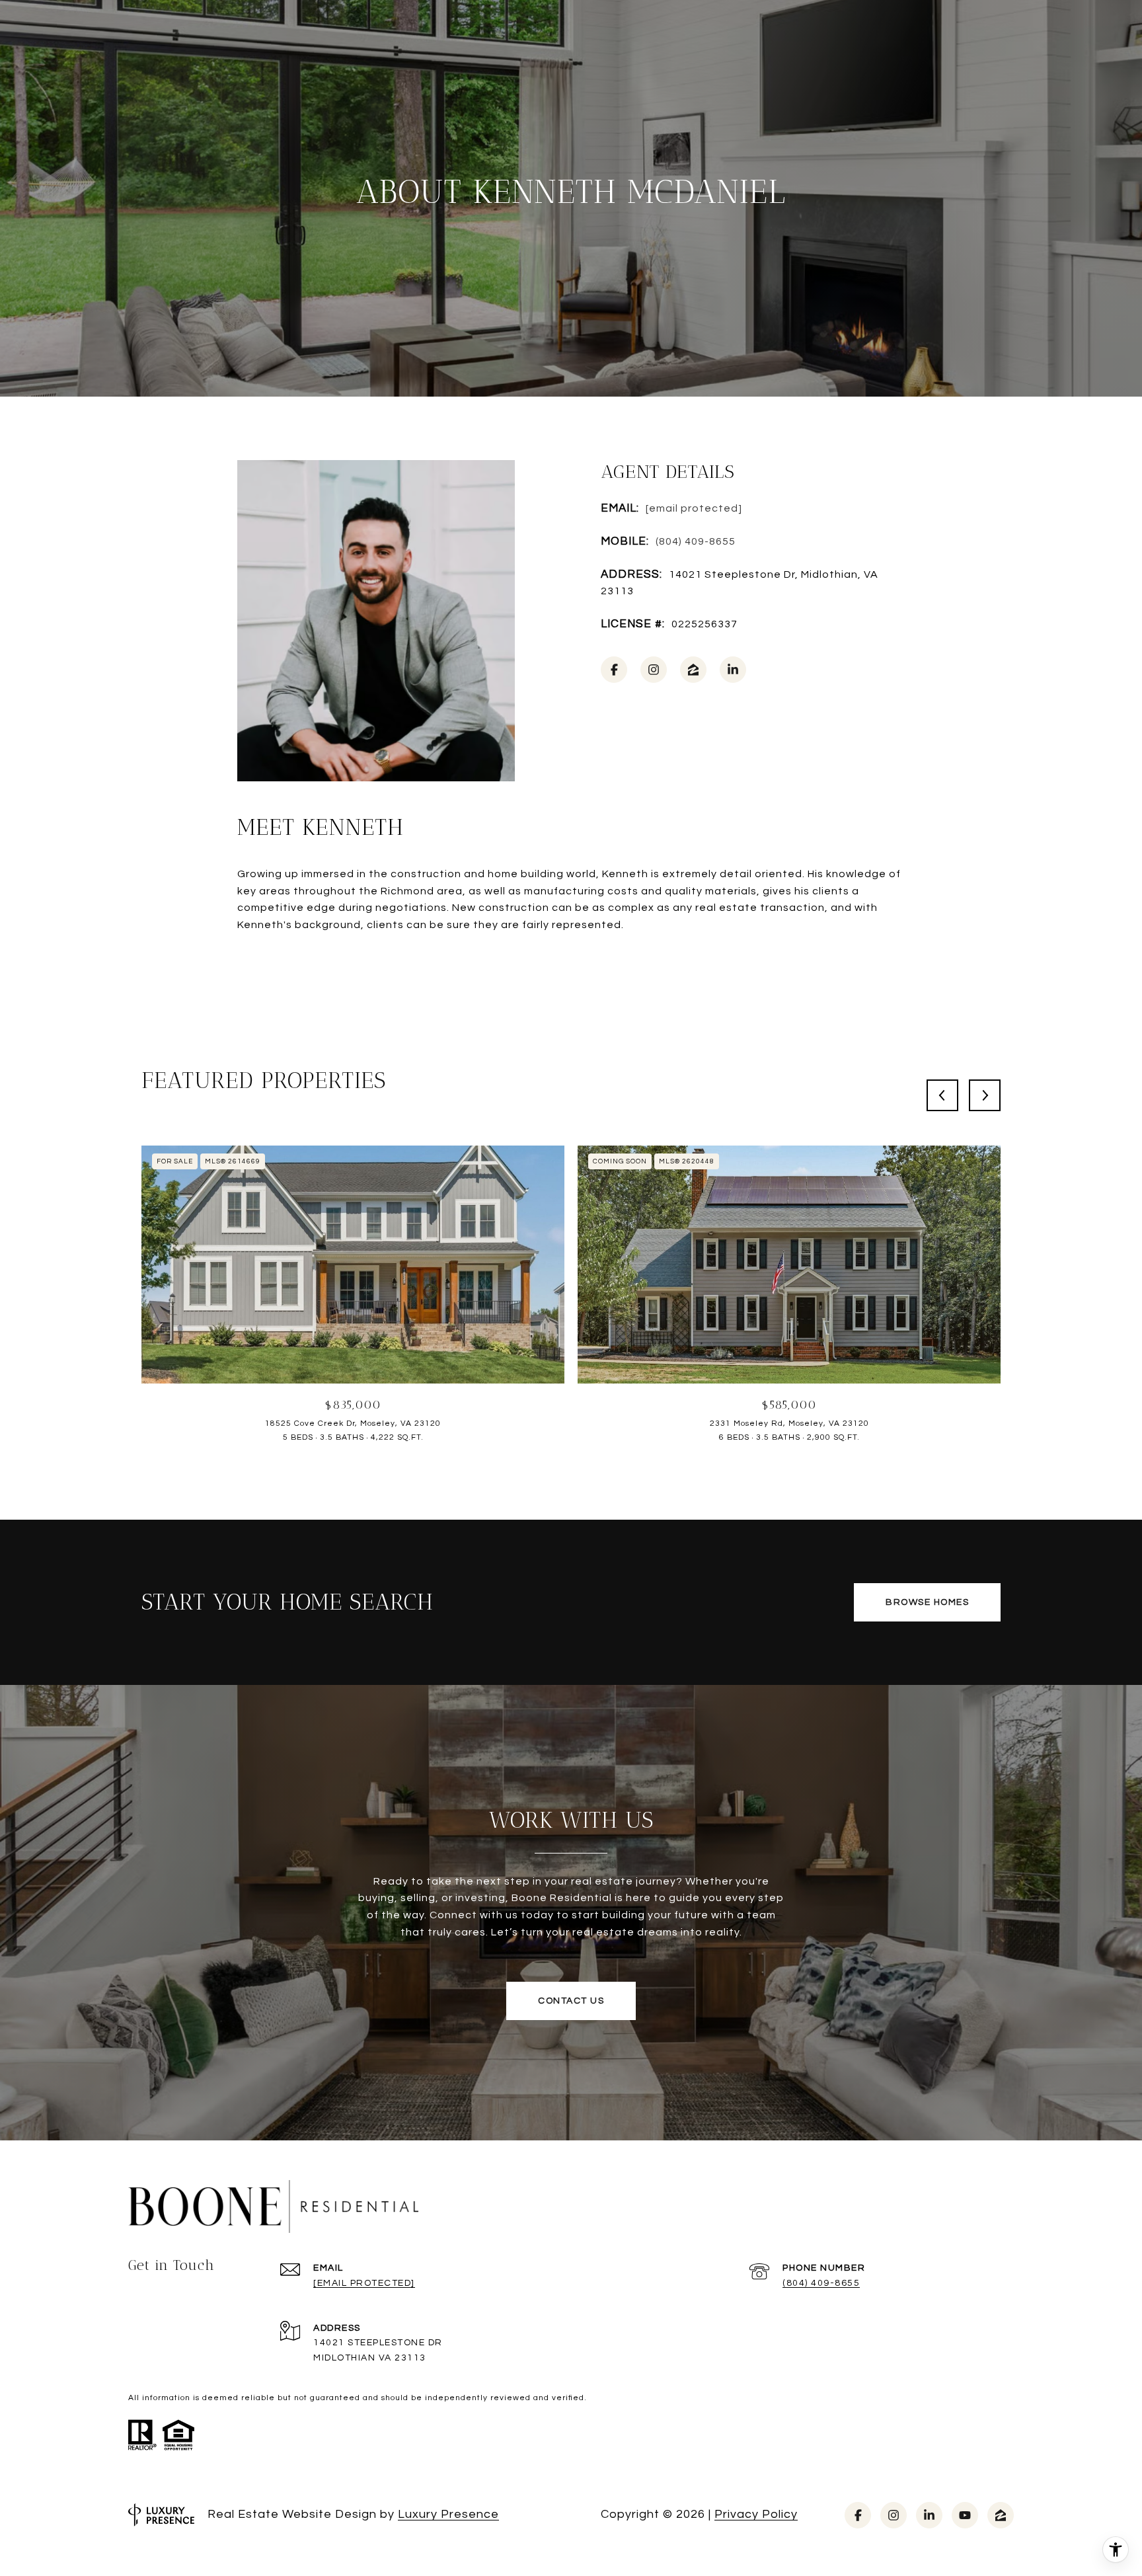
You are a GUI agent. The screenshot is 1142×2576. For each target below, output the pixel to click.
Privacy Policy (756, 2514)
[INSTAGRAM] (654, 670)
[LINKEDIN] (733, 670)
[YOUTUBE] (965, 2515)
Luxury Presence (448, 2514)
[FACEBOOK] (614, 670)
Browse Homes (927, 1602)
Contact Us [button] (571, 2001)
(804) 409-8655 (696, 541)
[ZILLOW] (693, 670)
